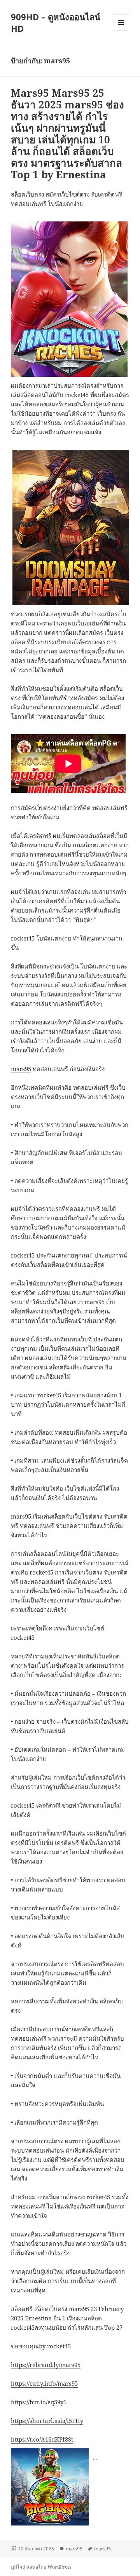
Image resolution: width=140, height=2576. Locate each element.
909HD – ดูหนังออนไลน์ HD (56, 23)
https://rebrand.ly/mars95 (46, 2365)
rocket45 (49, 1395)
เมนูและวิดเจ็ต (121, 23)
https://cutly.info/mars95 (44, 2383)
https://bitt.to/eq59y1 (39, 2402)
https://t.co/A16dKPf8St (42, 2439)
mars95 (21, 1069)
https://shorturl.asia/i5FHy (47, 2421)
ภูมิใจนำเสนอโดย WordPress (41, 2567)
